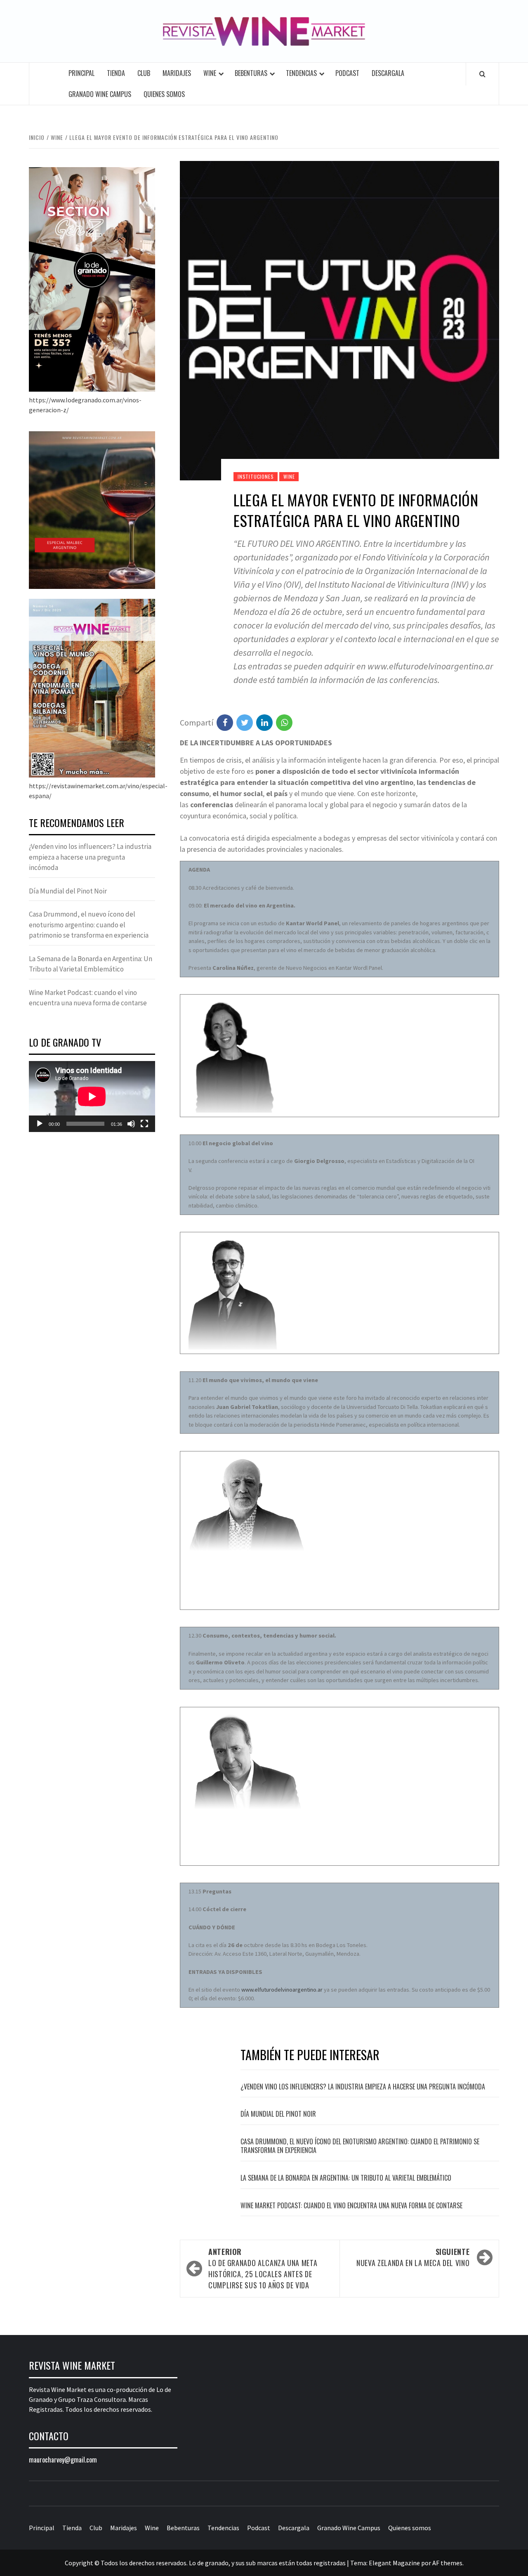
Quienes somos (164, 94)
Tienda (116, 73)
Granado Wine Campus (100, 94)
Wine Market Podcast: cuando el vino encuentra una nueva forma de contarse (351, 2205)
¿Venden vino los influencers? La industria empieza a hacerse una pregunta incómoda (363, 2087)
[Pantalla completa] (144, 1124)
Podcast (347, 73)
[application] (92, 1097)
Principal (81, 73)
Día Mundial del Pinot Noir (278, 2114)
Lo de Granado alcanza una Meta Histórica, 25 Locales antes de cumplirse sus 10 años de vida (263, 2268)
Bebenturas (251, 73)
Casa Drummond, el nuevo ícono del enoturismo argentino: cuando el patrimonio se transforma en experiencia (360, 2146)
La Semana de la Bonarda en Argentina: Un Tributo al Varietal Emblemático (346, 2178)
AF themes (447, 2563)
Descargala (388, 73)
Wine (210, 73)
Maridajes (177, 73)
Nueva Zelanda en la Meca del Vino (413, 2257)
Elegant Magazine (394, 2563)
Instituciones (256, 476)
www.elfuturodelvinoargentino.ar (282, 1990)
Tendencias (301, 73)
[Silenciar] (131, 1124)
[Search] (482, 74)
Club (144, 73)
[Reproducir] (40, 1124)
